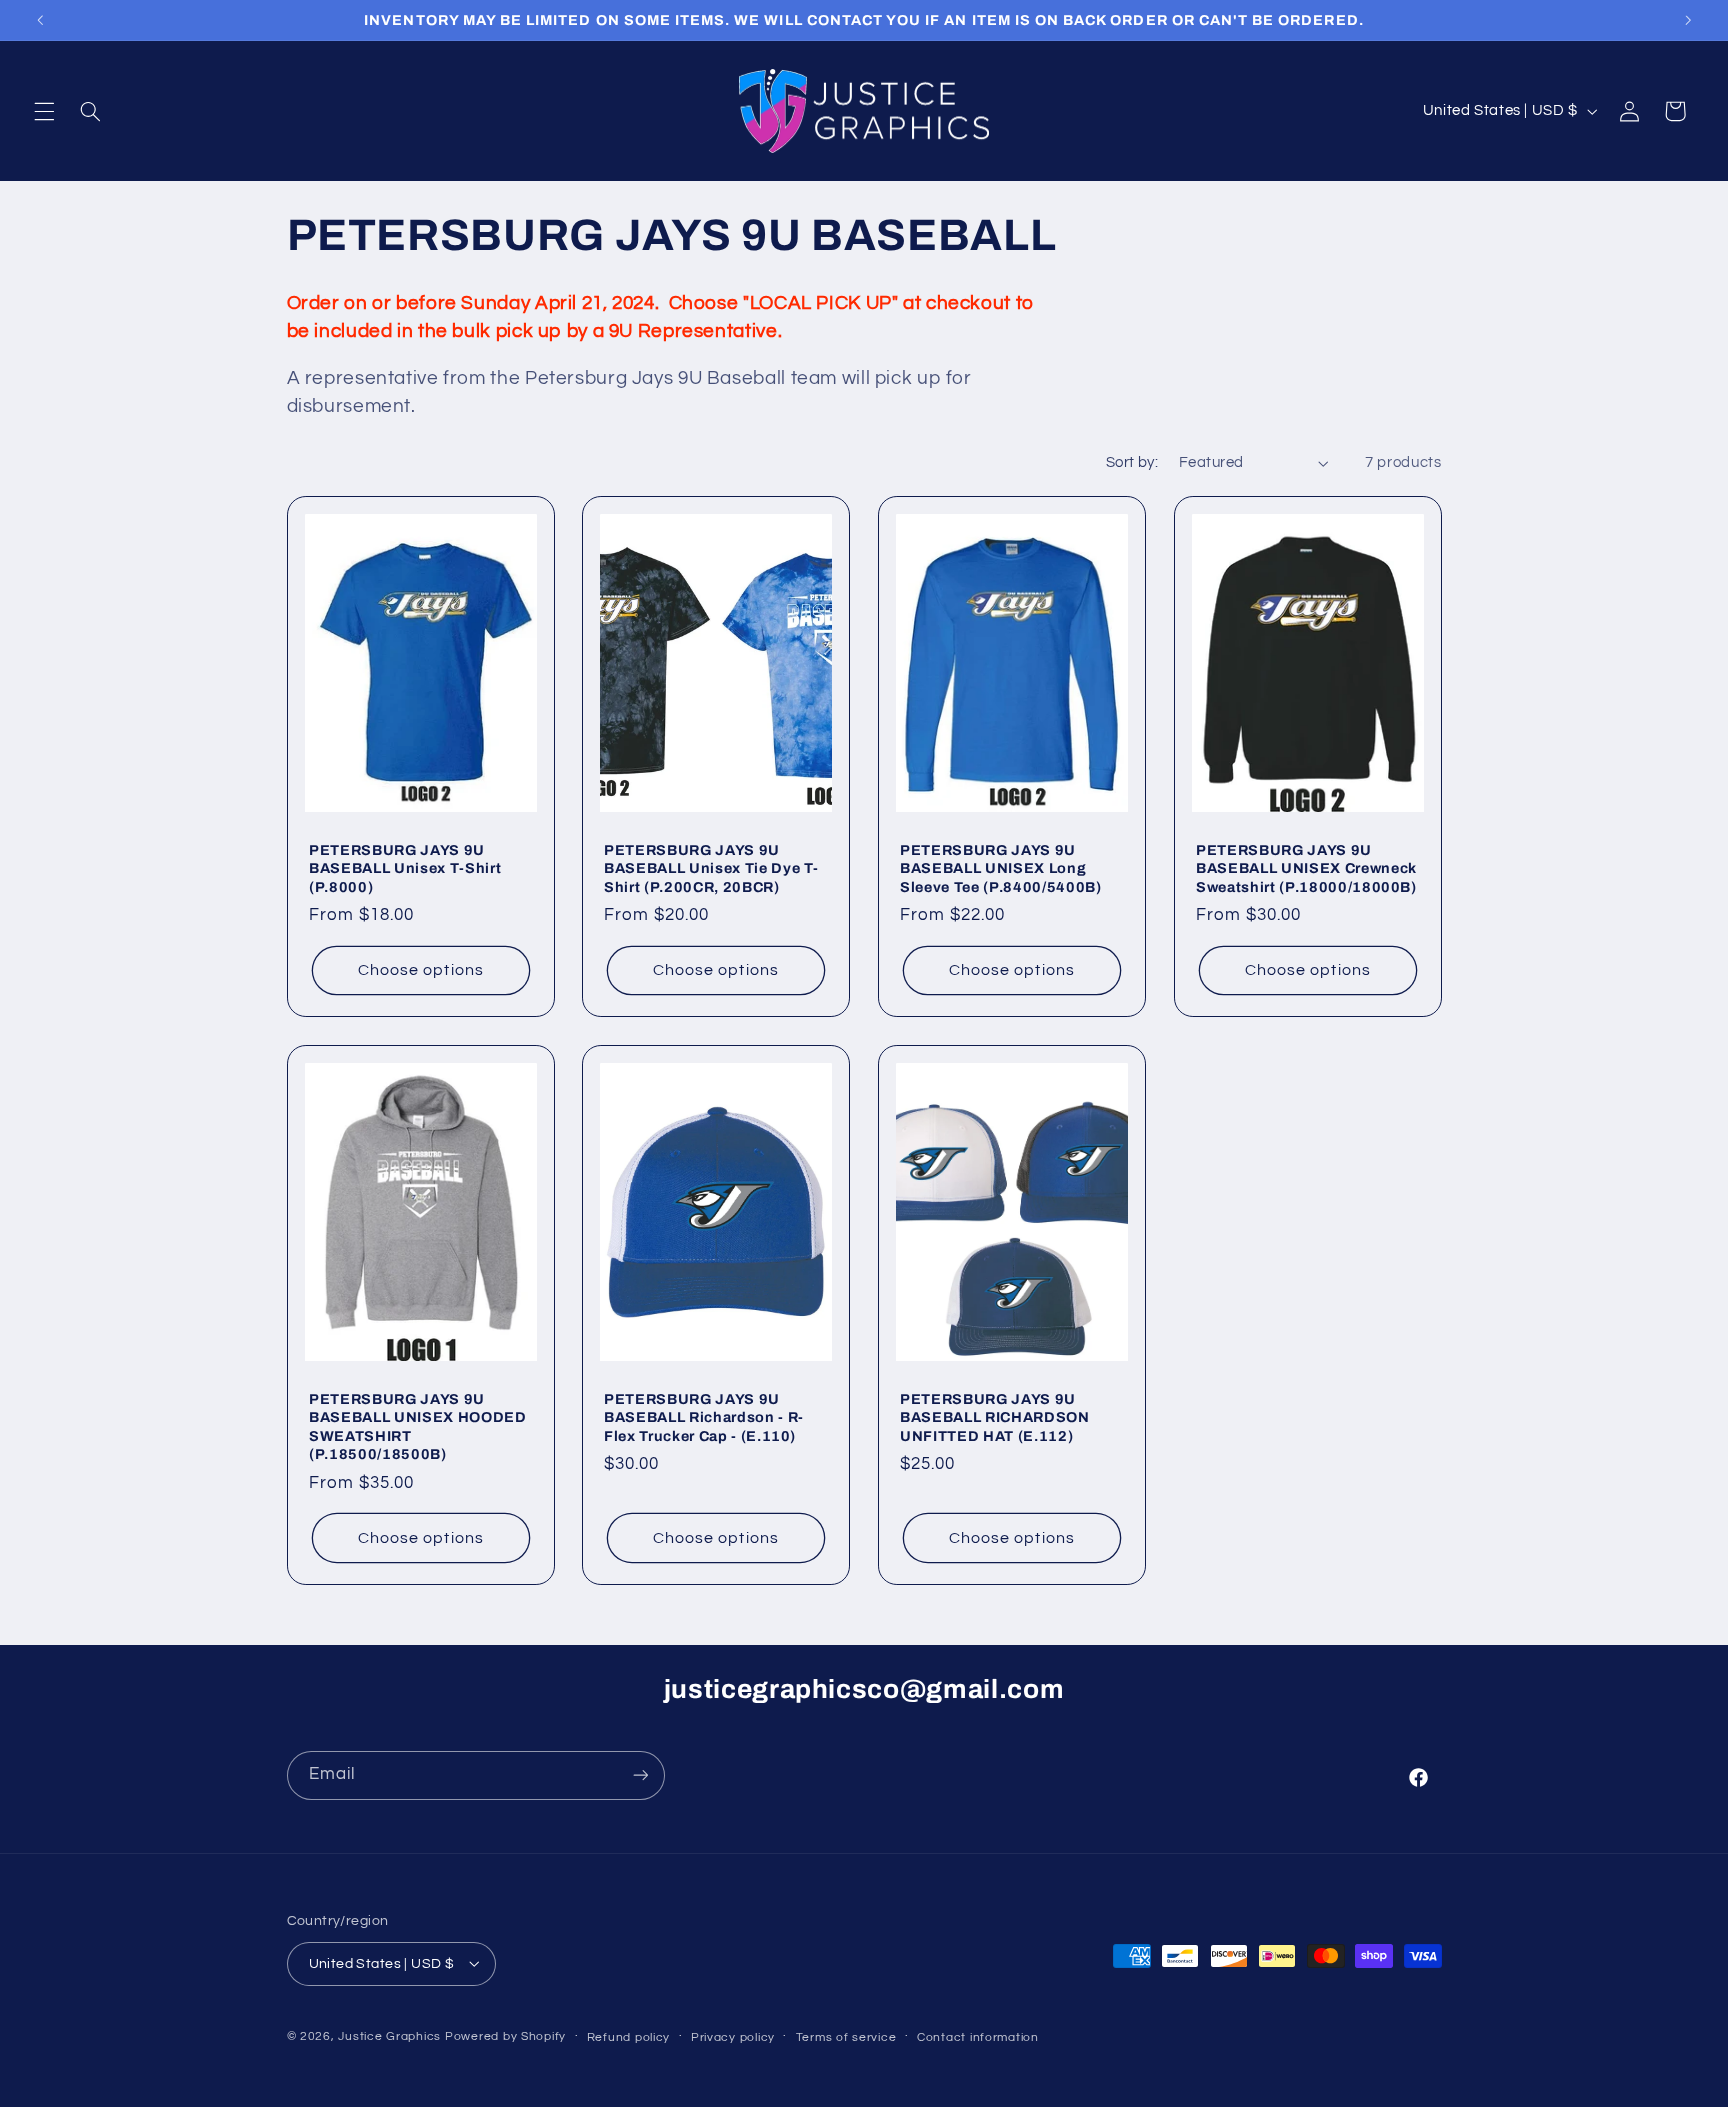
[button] (44, 111)
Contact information (978, 2036)
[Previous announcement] (40, 20)
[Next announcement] (1688, 20)
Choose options (421, 970)
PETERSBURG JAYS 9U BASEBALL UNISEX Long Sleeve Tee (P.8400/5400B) (1001, 868)
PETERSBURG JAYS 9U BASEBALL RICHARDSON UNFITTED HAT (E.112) (995, 1417)
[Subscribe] (640, 1775)
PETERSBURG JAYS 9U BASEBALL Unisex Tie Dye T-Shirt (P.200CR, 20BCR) (711, 868)
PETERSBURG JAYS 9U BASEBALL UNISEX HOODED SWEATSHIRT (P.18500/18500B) (418, 1426)
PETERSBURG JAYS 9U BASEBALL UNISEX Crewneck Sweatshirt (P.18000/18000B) (1306, 868)
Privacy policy (733, 2036)
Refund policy (629, 2036)
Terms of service (846, 2036)
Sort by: (1132, 462)
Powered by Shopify (505, 2035)
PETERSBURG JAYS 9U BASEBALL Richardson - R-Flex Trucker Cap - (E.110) (704, 1417)
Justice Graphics (389, 2035)
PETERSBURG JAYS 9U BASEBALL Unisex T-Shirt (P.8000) (405, 868)
